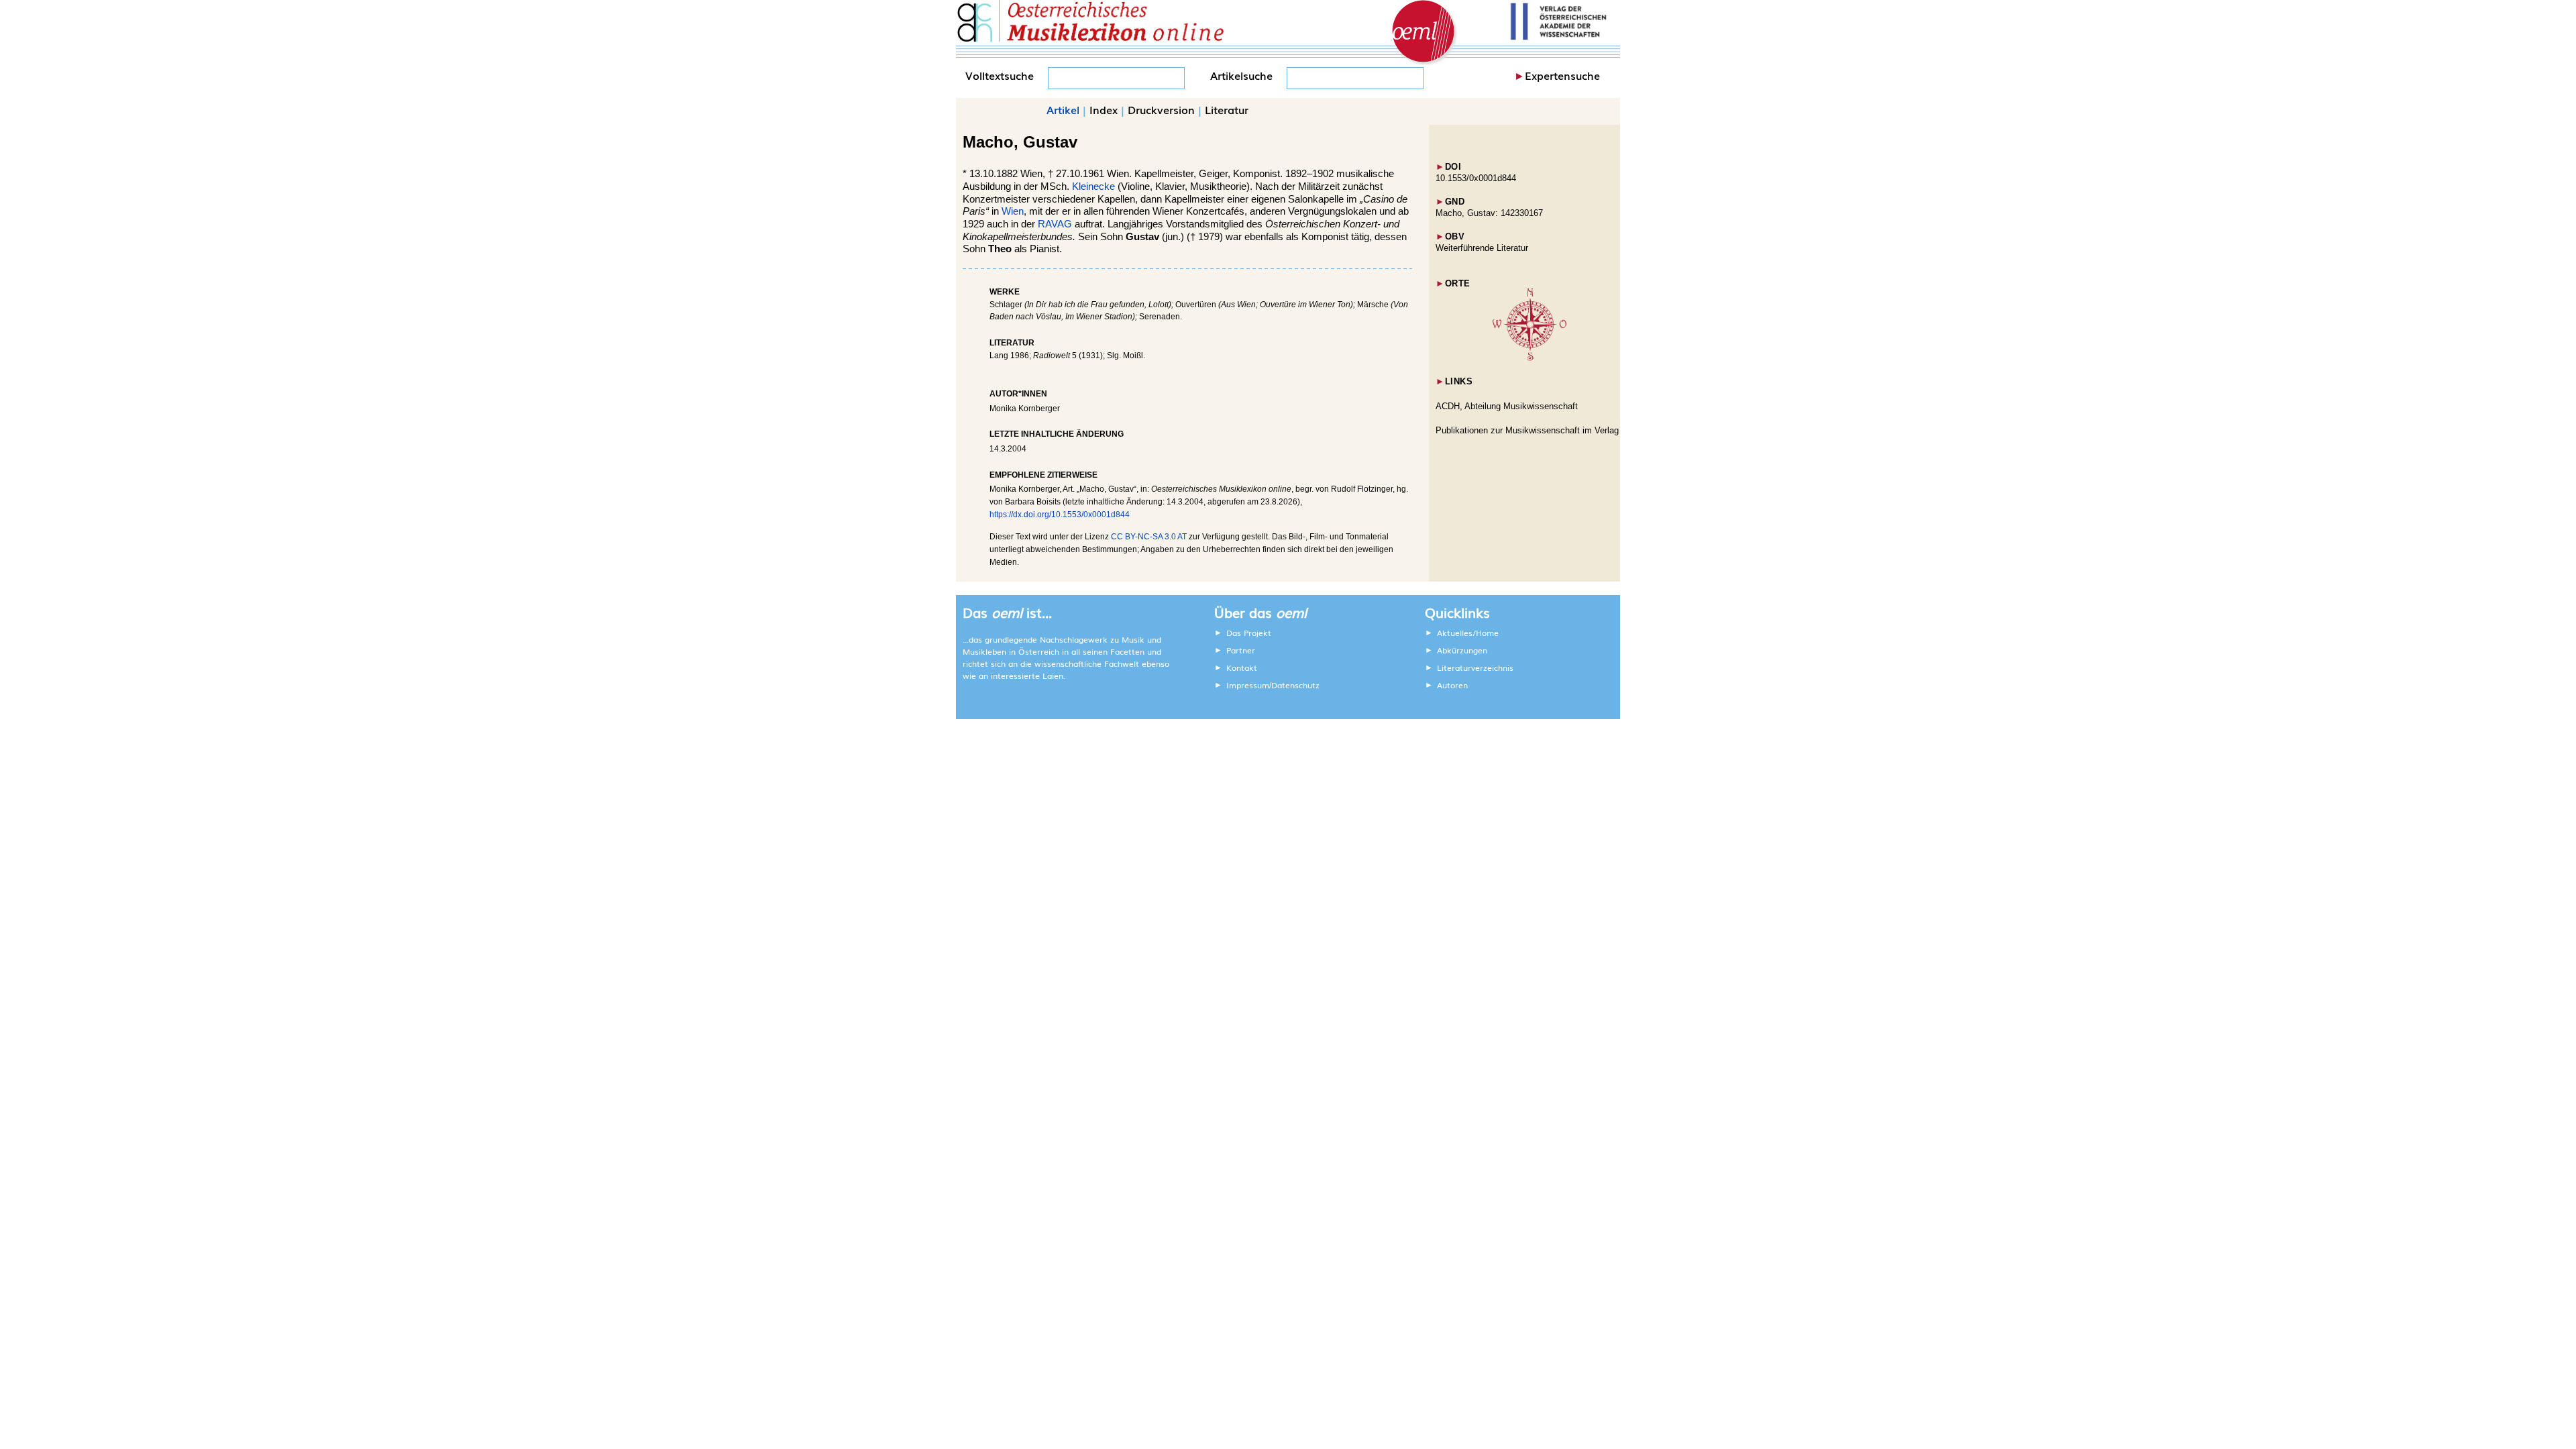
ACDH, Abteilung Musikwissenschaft (1507, 406)
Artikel (1063, 109)
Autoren (1452, 685)
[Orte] (1529, 358)
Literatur (1227, 109)
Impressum (1248, 685)
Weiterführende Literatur (1482, 248)
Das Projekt (1249, 633)
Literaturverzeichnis (1475, 667)
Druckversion (1161, 109)
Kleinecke (1093, 186)
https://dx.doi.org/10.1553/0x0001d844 (1060, 515)
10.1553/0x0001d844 (1476, 178)
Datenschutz (1295, 685)
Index (1104, 109)
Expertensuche (1562, 75)
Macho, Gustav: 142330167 (1489, 213)
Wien (1013, 211)
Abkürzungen (1462, 650)
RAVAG (1055, 224)
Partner (1241, 650)
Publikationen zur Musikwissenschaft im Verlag (1527, 430)
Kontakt (1242, 667)
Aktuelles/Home (1468, 633)
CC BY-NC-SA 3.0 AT (1149, 537)
